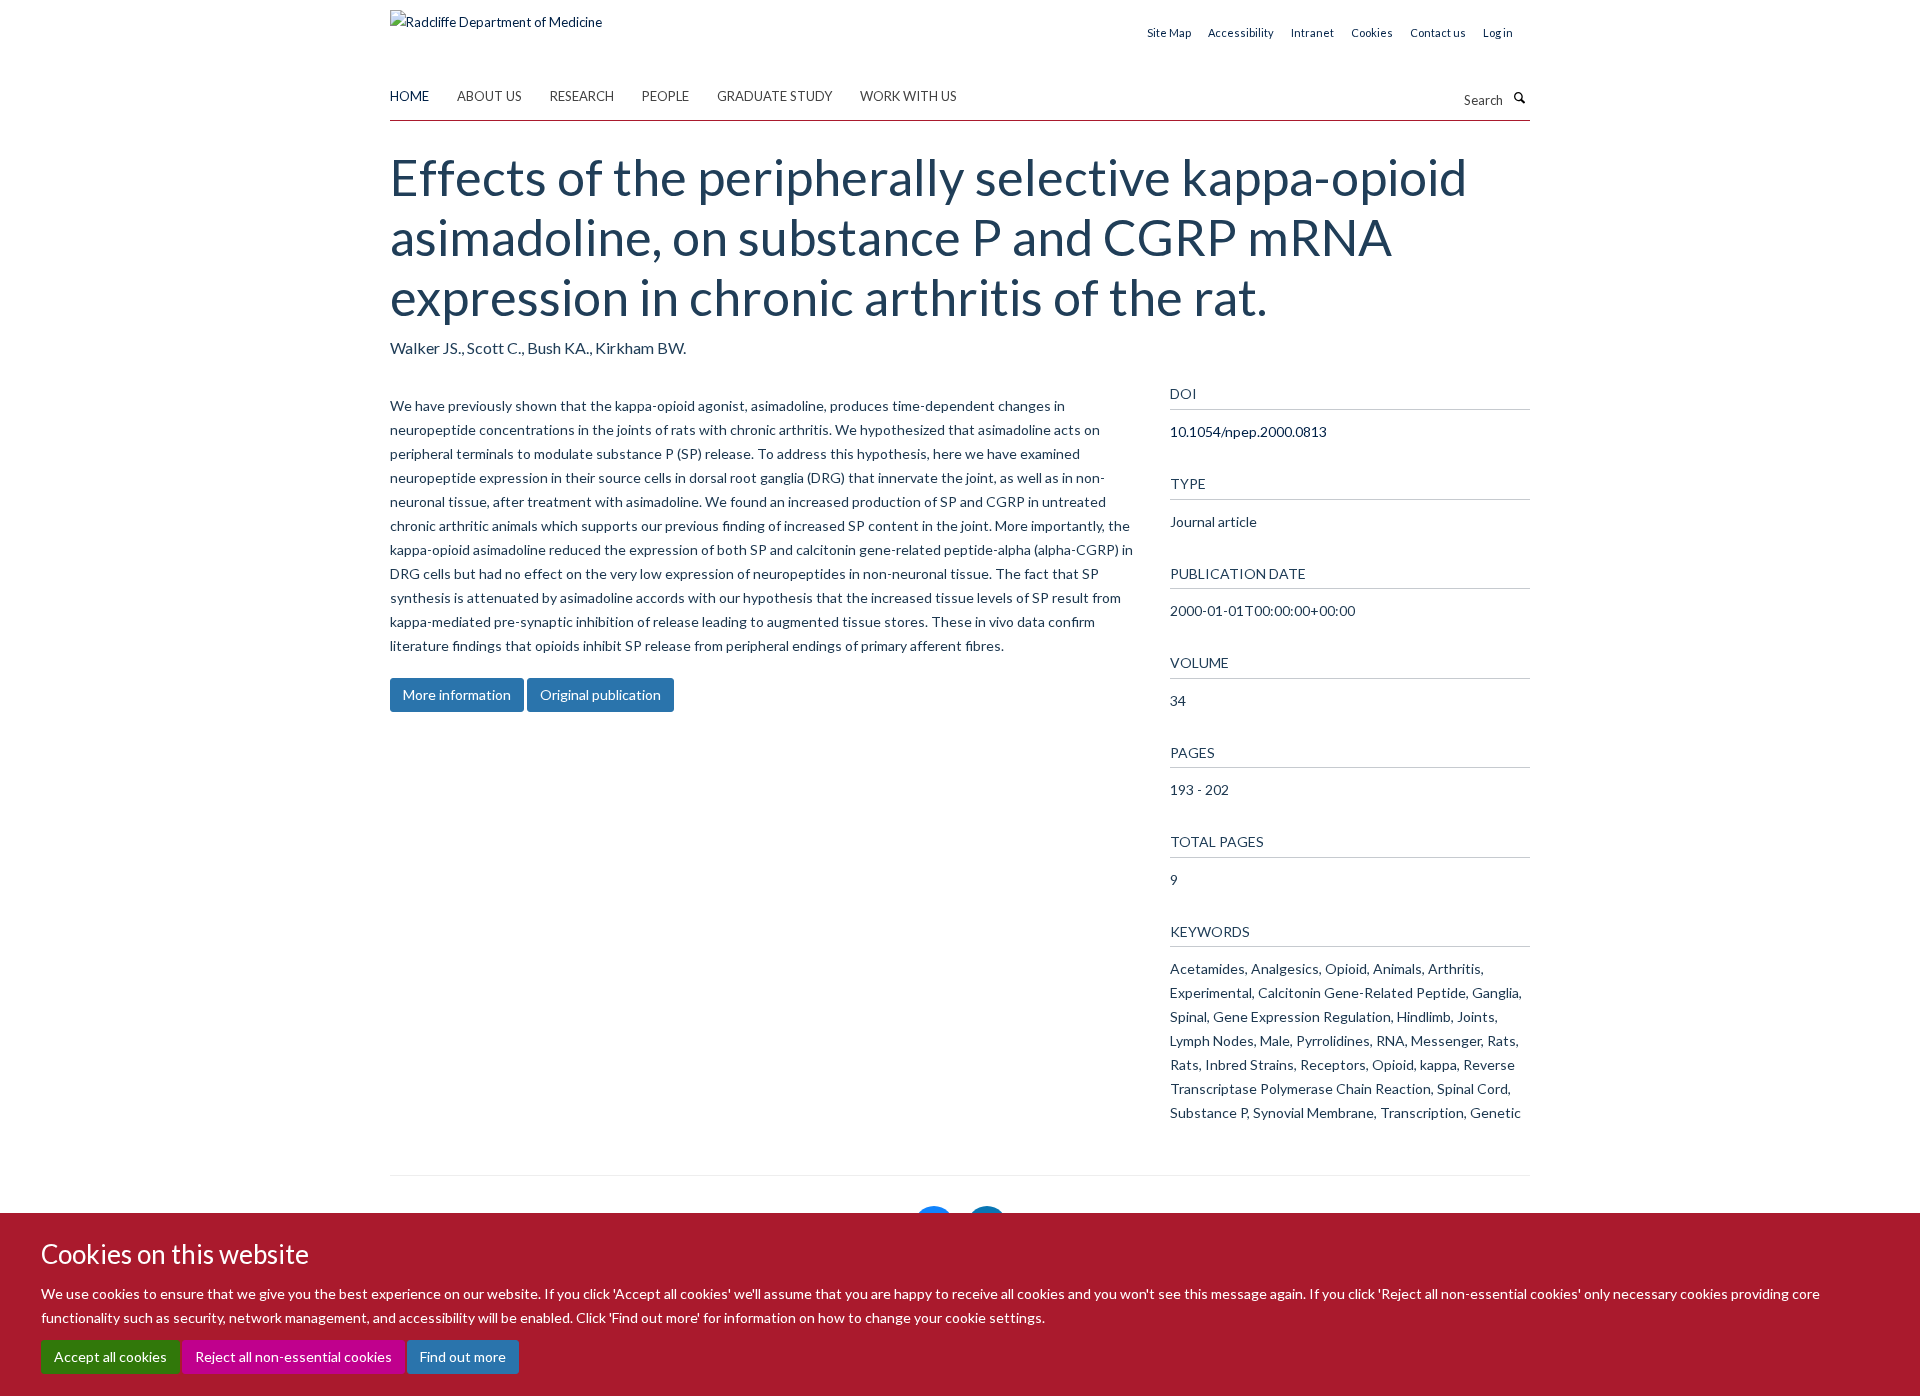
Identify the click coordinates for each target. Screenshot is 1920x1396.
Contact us (1438, 32)
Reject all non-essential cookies (293, 1356)
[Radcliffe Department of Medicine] (496, 15)
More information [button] (457, 694)
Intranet (1312, 32)
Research (582, 96)
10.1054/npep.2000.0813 (1248, 431)
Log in (1498, 32)
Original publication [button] (600, 694)
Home (409, 96)
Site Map (1169, 32)
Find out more (463, 1356)
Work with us (908, 96)
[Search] (1519, 98)
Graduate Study (774, 96)
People (665, 96)
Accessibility (1241, 32)
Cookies (1372, 32)
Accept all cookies (110, 1356)
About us (489, 96)
